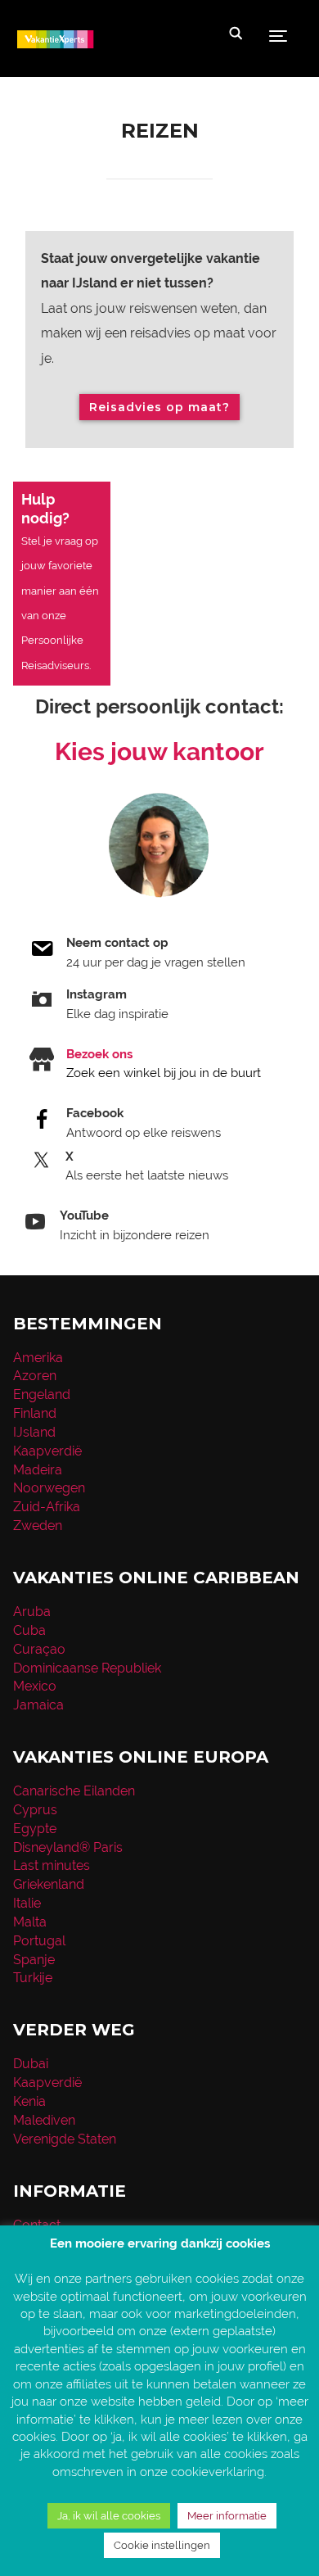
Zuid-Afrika (47, 1507)
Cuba (29, 1630)
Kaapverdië (47, 1451)
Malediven (44, 2120)
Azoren (35, 1376)
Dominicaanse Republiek (87, 1668)
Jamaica (38, 1705)
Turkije (33, 1978)
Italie (27, 1903)
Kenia (29, 2101)
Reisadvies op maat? (159, 407)
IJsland (34, 1432)
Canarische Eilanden (74, 1791)
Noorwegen (49, 1488)
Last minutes (52, 1865)
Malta (30, 1922)
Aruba (32, 1612)
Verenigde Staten (65, 2139)
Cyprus (35, 1810)
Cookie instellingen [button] (162, 2545)
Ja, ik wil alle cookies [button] (109, 2516)
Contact (37, 2225)
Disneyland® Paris (68, 1847)
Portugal (39, 1941)
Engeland (42, 1394)
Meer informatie (227, 2516)
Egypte (35, 1829)
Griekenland (49, 1884)
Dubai (31, 2064)
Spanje (34, 1960)
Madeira (38, 1470)
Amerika (38, 1358)
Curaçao (39, 1649)
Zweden (38, 1526)
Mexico (35, 1686)
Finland (35, 1413)
